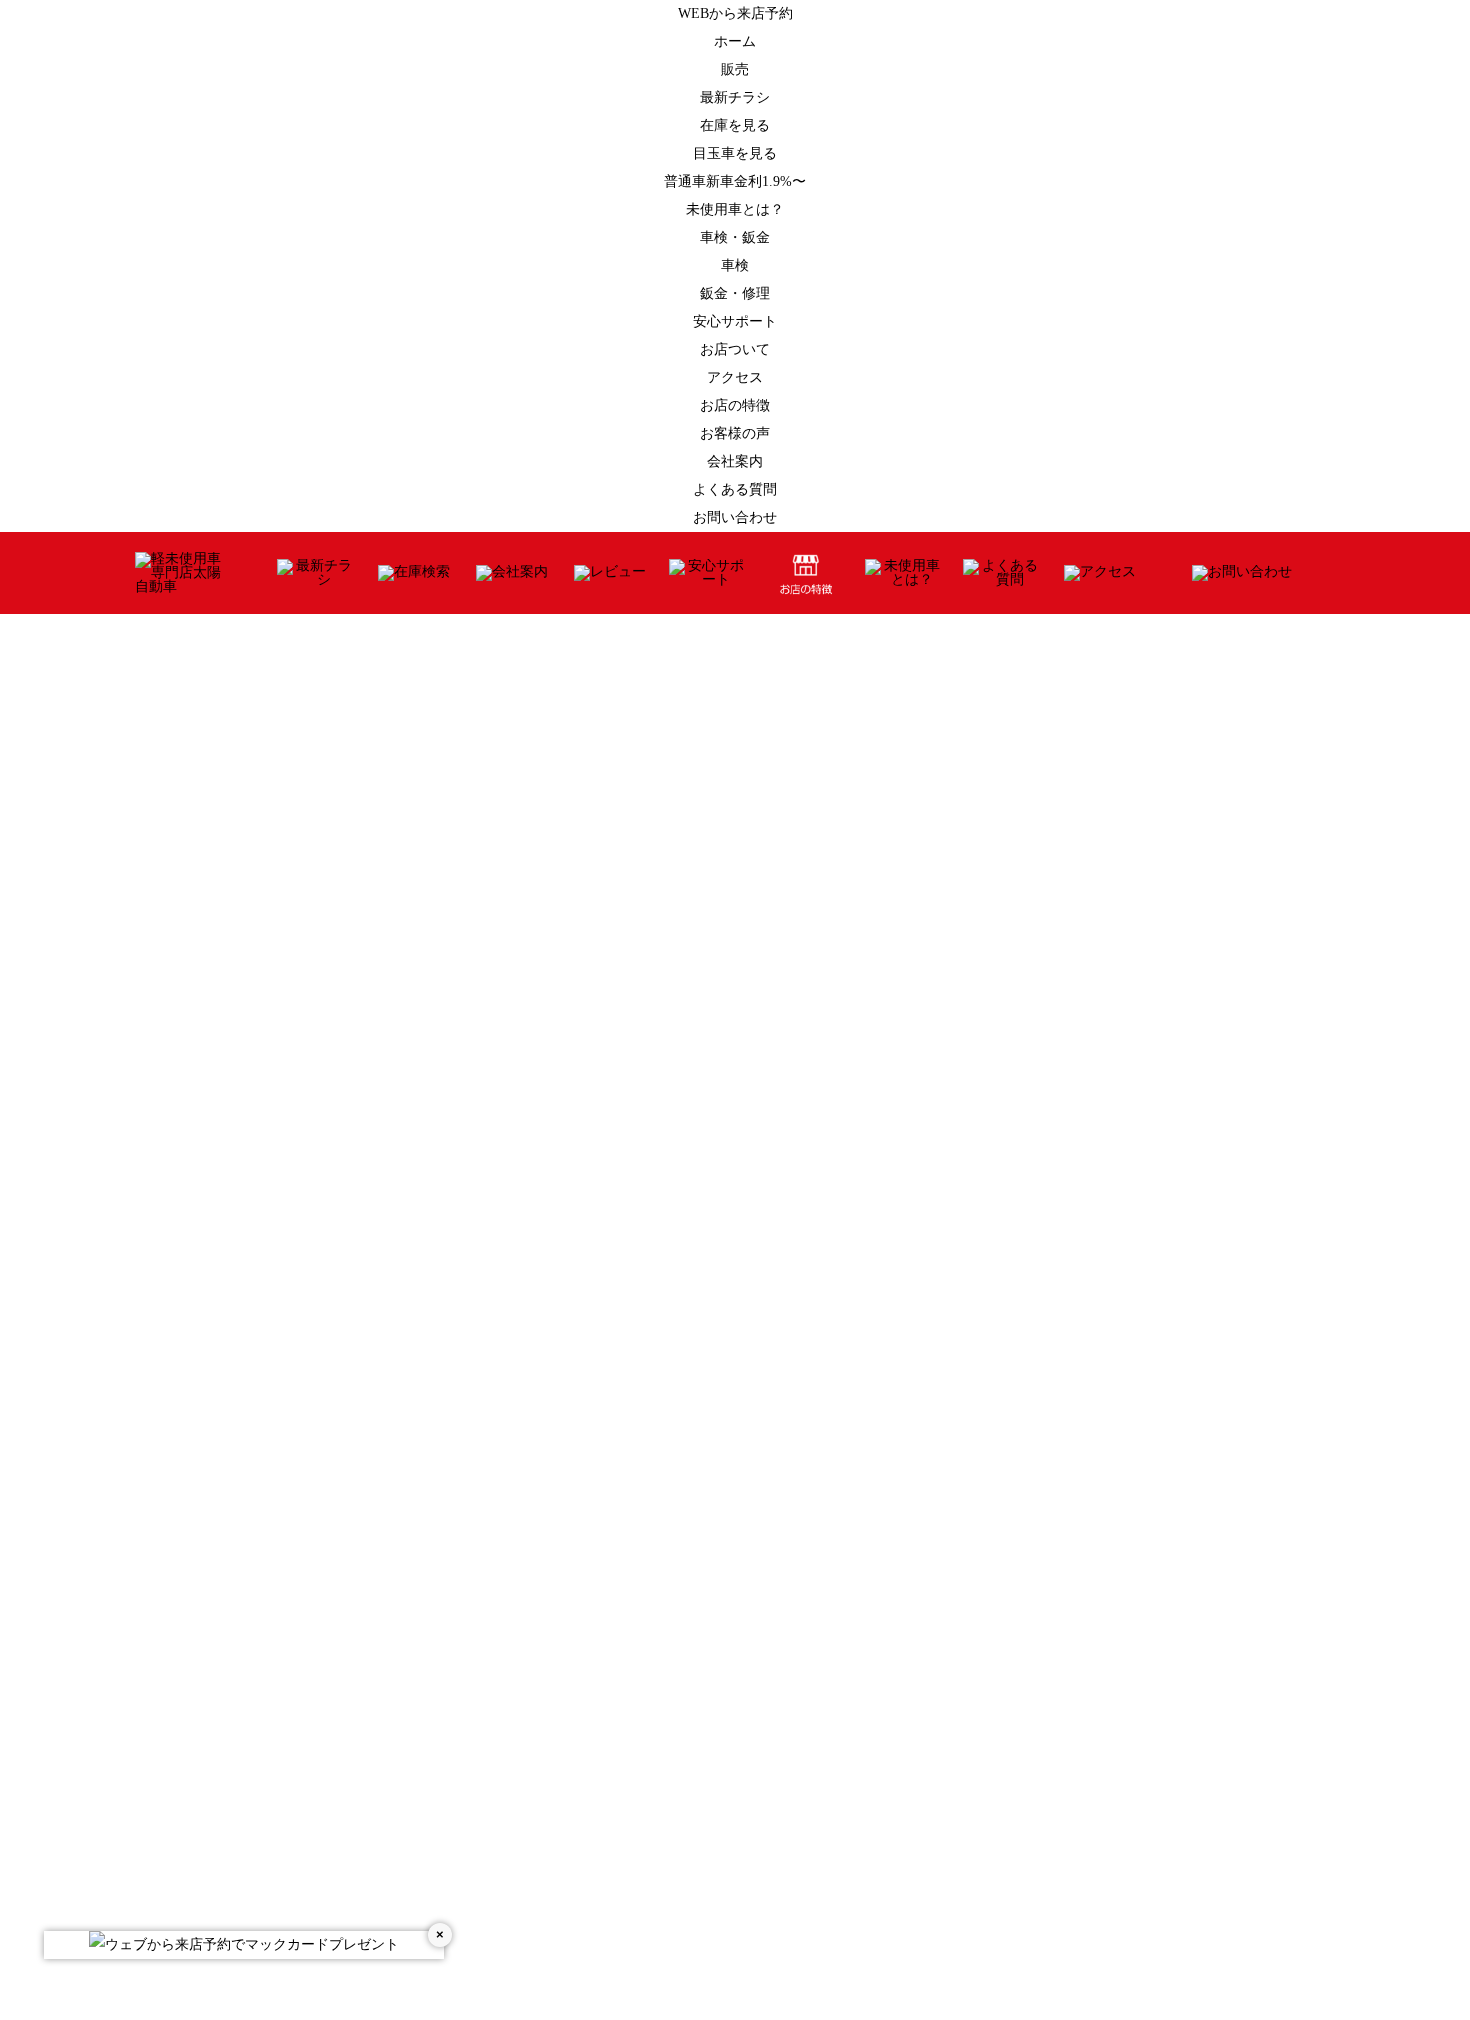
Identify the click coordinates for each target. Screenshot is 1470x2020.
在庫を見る (735, 125)
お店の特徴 (735, 405)
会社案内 (735, 461)
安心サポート (735, 321)
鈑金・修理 (735, 293)
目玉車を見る (735, 153)
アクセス (735, 377)
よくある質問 (735, 489)
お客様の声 (735, 433)
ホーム (735, 41)
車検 (735, 265)
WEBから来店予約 (735, 13)
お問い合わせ (735, 517)
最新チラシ (735, 97)
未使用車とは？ (735, 209)
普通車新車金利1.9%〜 (735, 181)
